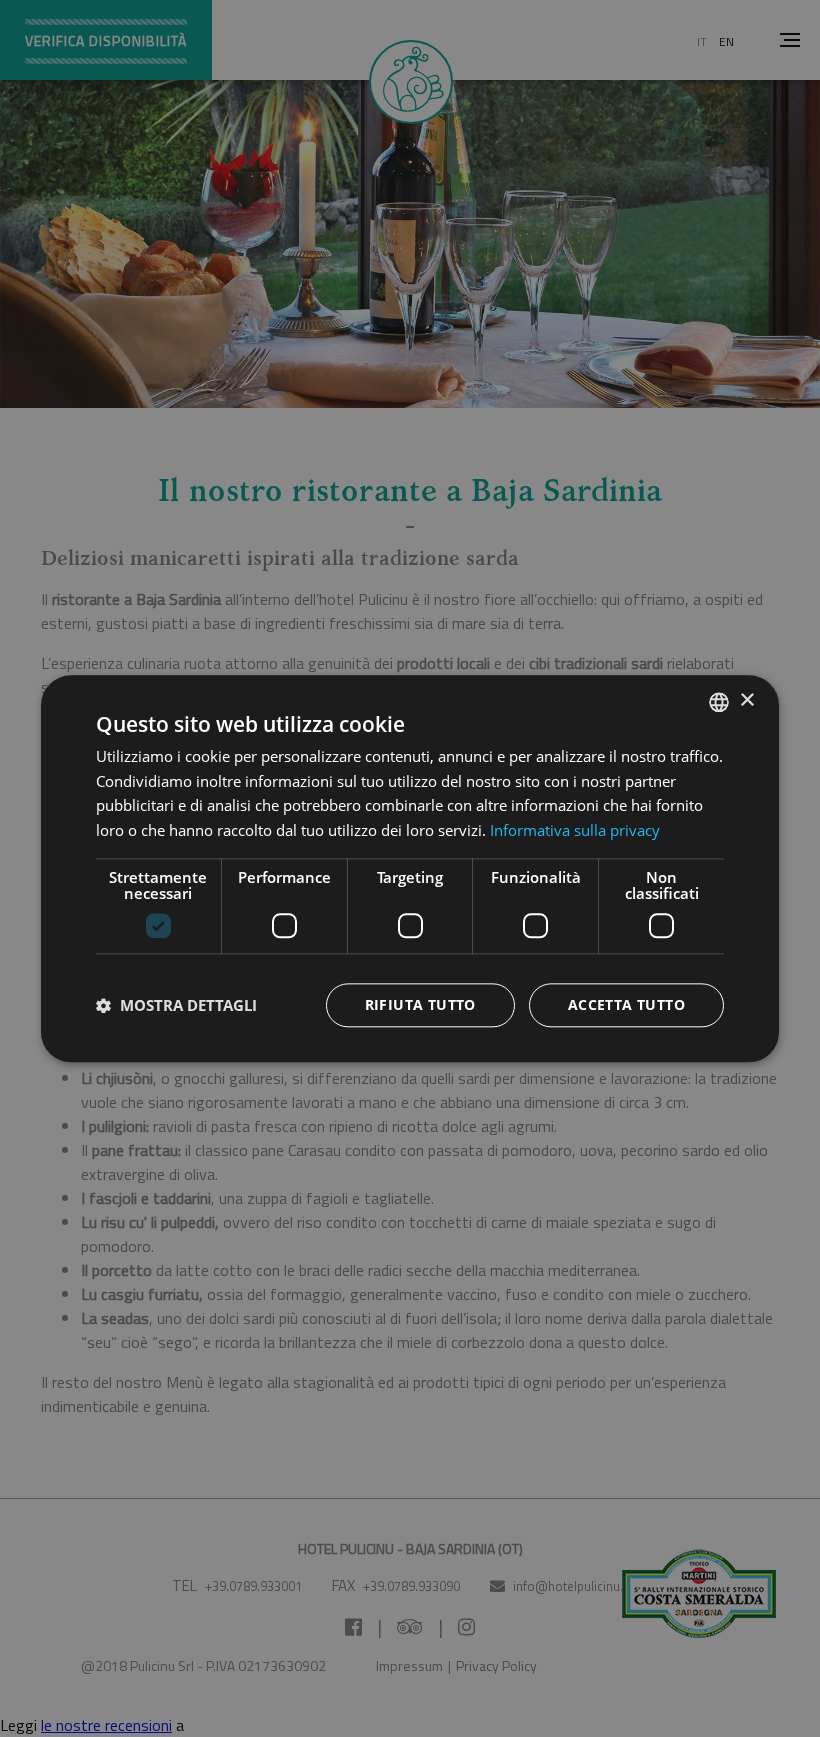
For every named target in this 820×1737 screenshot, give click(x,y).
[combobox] (719, 702)
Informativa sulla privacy (575, 830)
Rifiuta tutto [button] (420, 1004)
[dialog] (410, 868)
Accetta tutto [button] (626, 1004)
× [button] (746, 700)
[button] (176, 1005)
